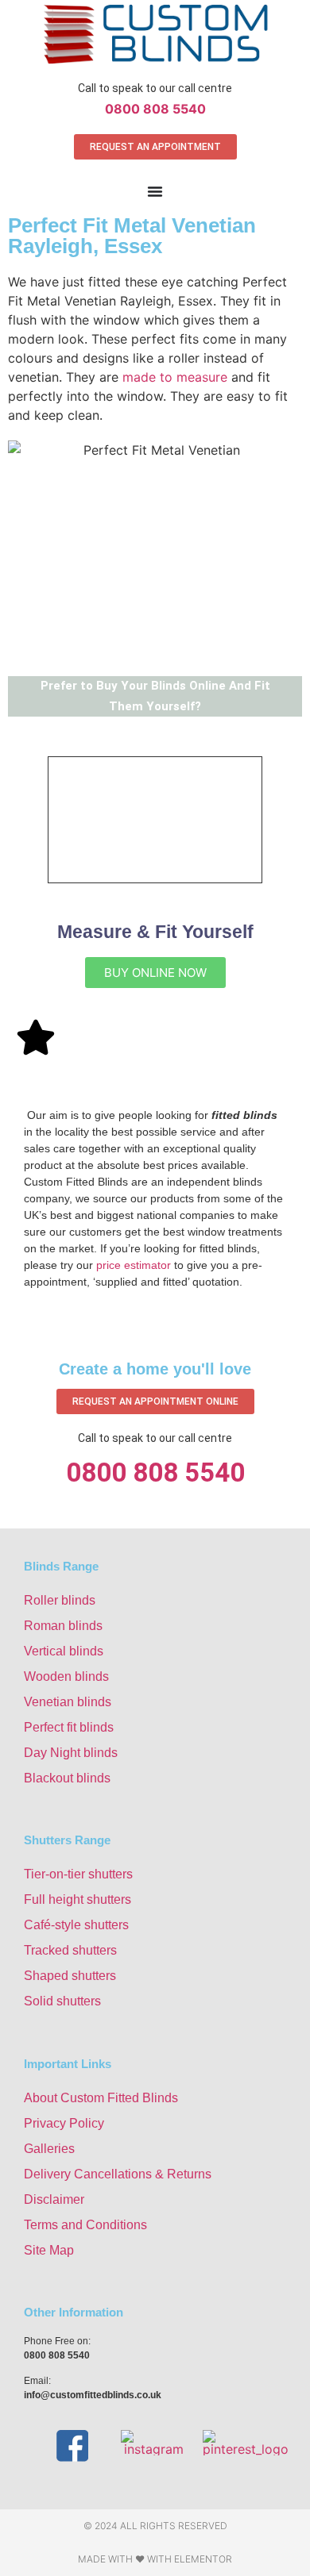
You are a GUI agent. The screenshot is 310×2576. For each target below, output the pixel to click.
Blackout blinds (67, 1778)
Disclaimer (54, 2199)
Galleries (49, 2149)
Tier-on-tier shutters (78, 1874)
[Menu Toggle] (155, 191)
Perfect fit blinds (69, 1727)
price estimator (134, 1265)
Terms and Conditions (85, 2225)
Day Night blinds (71, 1753)
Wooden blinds (66, 1676)
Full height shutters (77, 1899)
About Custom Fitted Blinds (101, 2098)
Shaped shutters (70, 1976)
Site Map (49, 2250)
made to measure (175, 377)
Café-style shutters (76, 1925)
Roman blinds (63, 1626)
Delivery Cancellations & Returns (118, 2174)
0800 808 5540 (155, 109)
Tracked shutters (70, 1950)
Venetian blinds (68, 1702)
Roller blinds (60, 1600)
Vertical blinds (64, 1651)
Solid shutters (62, 2001)
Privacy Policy (64, 2123)
